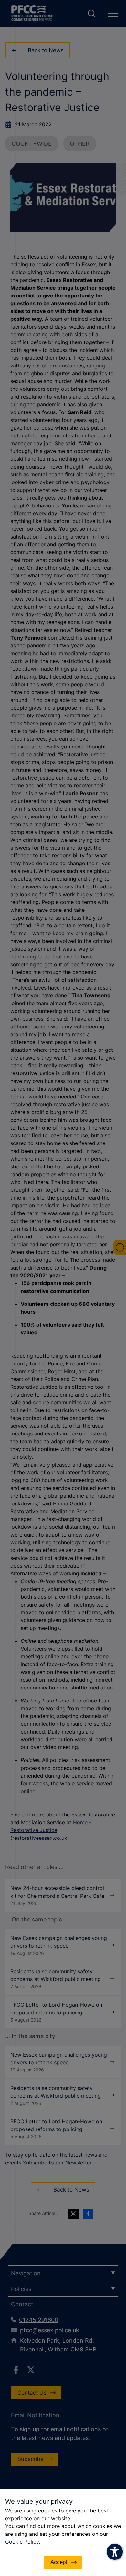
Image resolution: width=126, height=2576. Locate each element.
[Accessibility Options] (115, 2552)
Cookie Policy (22, 2542)
